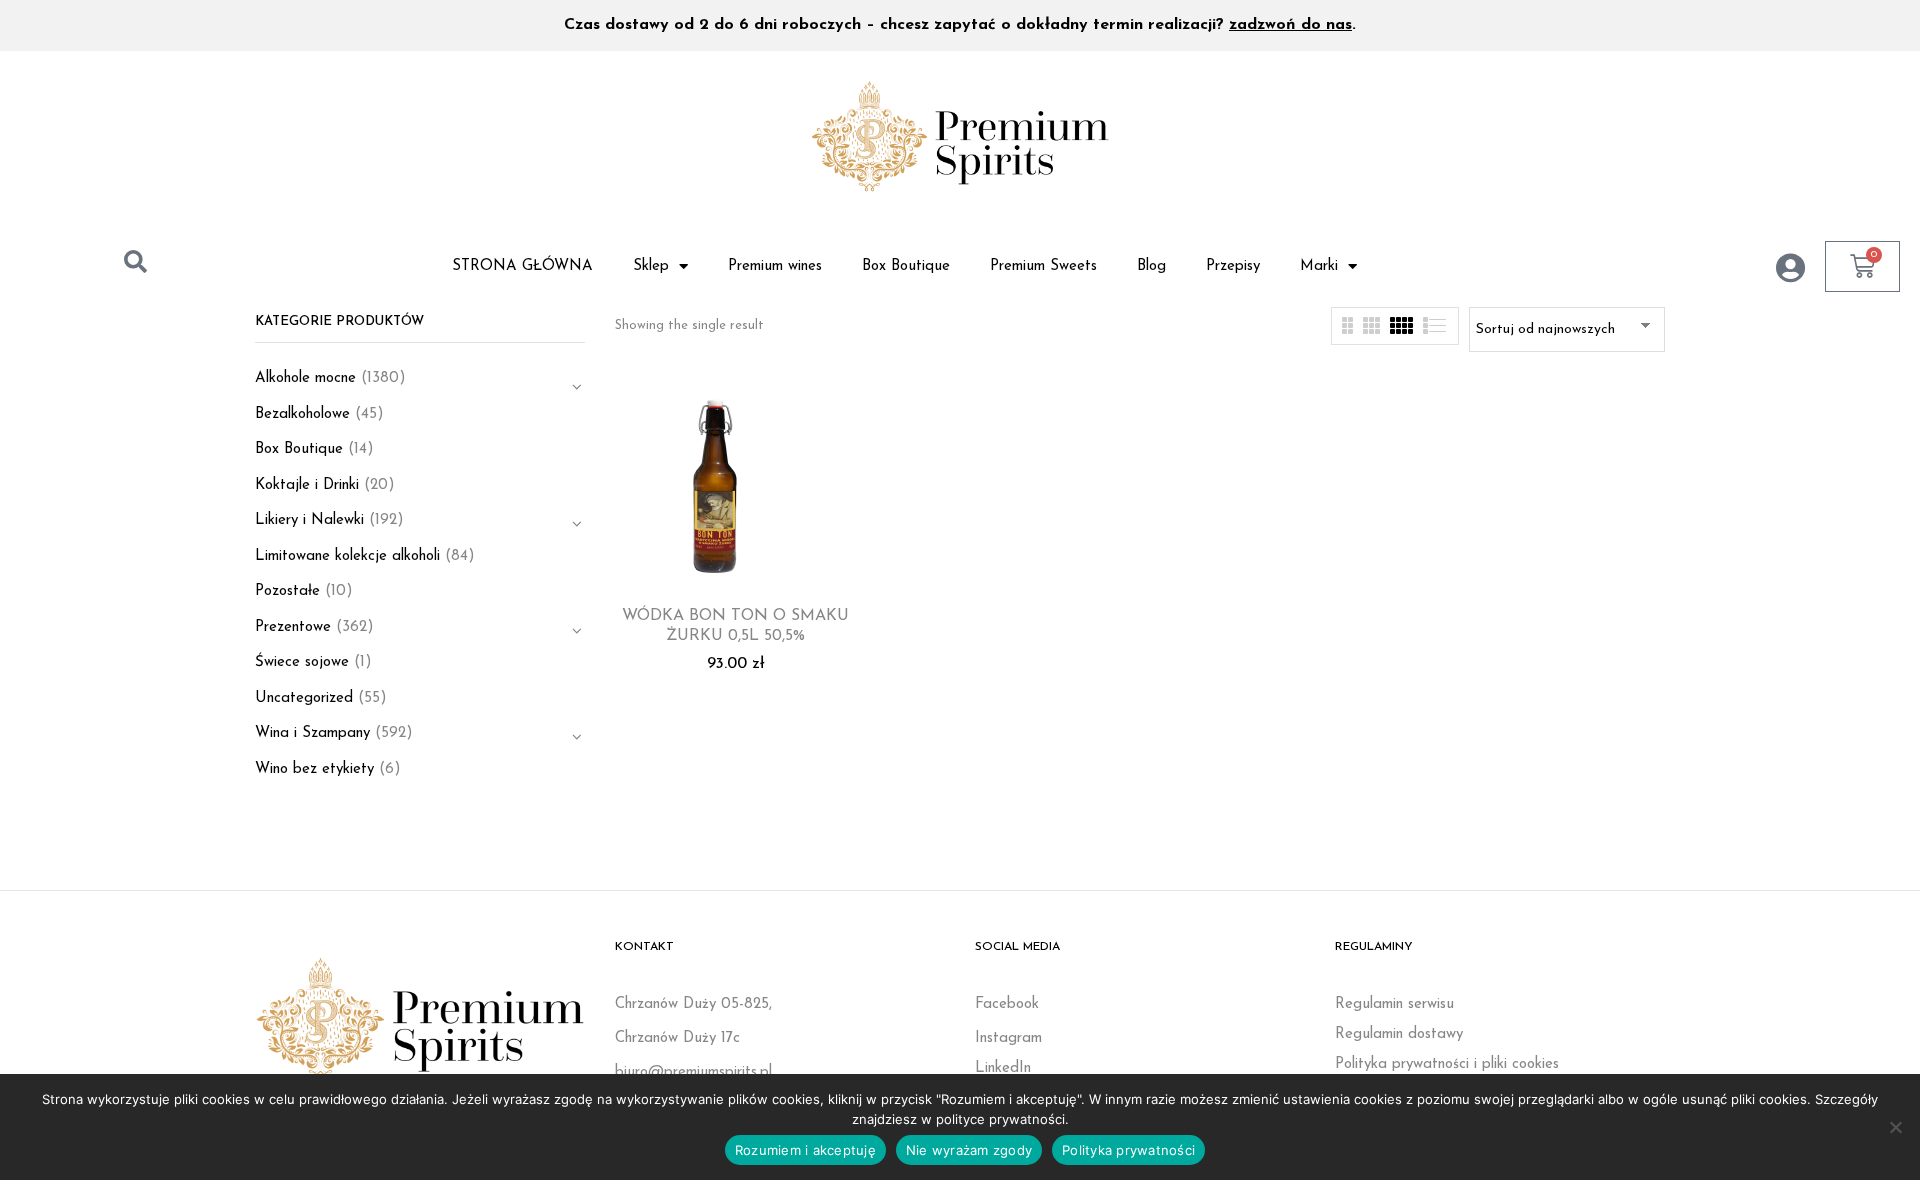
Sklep (651, 266)
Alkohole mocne (305, 378)
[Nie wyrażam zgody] (1895, 1127)
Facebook (1007, 1004)
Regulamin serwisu (1394, 1004)
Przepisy (1233, 266)
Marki (1319, 266)
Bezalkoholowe (302, 414)
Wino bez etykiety (314, 769)
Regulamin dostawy (1399, 1034)
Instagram (1008, 1038)
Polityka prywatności (1128, 1150)
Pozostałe (287, 591)
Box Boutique (906, 266)
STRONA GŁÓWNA (522, 266)
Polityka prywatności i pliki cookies (1447, 1064)
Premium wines (775, 266)
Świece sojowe (302, 662)
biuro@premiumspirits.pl (693, 1072)
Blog (1151, 266)
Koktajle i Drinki (307, 485)
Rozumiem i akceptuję (805, 1150)
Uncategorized (304, 698)
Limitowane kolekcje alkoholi (347, 556)
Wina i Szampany (312, 733)
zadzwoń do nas (1290, 25)
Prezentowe (293, 627)
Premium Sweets (1043, 266)
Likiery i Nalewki (309, 520)
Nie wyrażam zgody (969, 1150)
